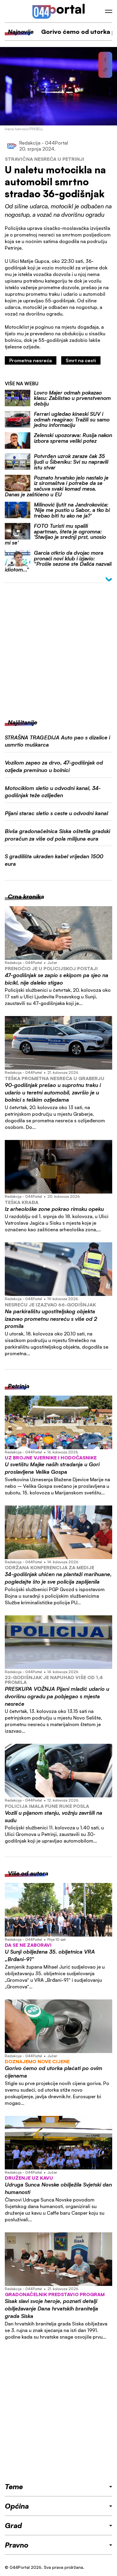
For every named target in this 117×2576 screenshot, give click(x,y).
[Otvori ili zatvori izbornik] (109, 11)
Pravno (17, 2545)
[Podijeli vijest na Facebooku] (105, 60)
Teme (14, 2486)
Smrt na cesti (81, 360)
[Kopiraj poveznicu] (105, 70)
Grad (13, 2525)
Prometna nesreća (31, 360)
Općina (17, 2506)
